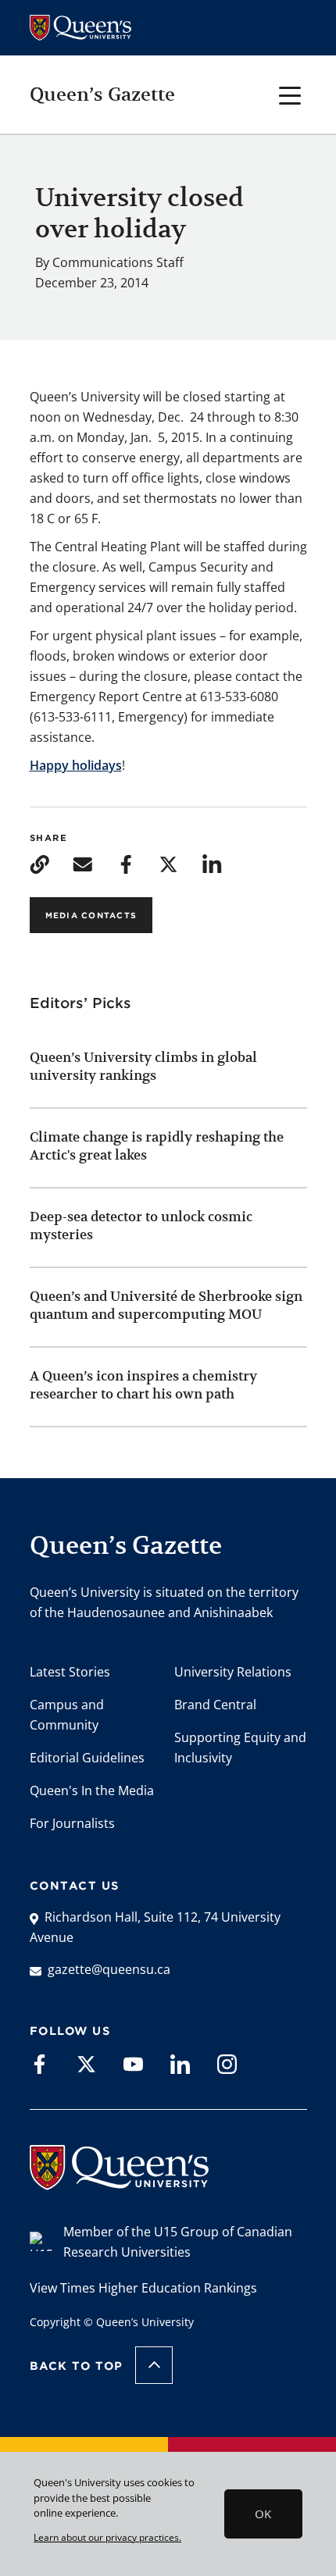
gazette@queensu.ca (109, 1969)
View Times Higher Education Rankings (143, 2288)
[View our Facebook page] (39, 2063)
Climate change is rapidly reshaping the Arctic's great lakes (157, 1146)
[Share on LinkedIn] (212, 863)
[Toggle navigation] (290, 94)
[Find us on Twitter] (86, 2063)
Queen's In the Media (92, 1790)
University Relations (233, 1672)
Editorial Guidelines (87, 1758)
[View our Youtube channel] (133, 2063)
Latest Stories (70, 1672)
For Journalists (72, 1823)
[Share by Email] (82, 863)
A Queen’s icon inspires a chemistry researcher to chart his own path (143, 1385)
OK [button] (263, 2514)
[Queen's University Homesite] (119, 2182)
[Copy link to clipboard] (39, 863)
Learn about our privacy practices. (107, 2537)
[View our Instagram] (227, 2063)
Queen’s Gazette (102, 94)
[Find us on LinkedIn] (180, 2063)
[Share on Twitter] (168, 863)
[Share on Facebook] (125, 863)
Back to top (77, 2366)
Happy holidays (76, 765)
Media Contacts (91, 915)
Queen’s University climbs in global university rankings (143, 1066)
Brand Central (215, 1705)
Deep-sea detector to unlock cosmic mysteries (141, 1226)
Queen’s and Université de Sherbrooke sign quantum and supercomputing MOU (166, 1305)
